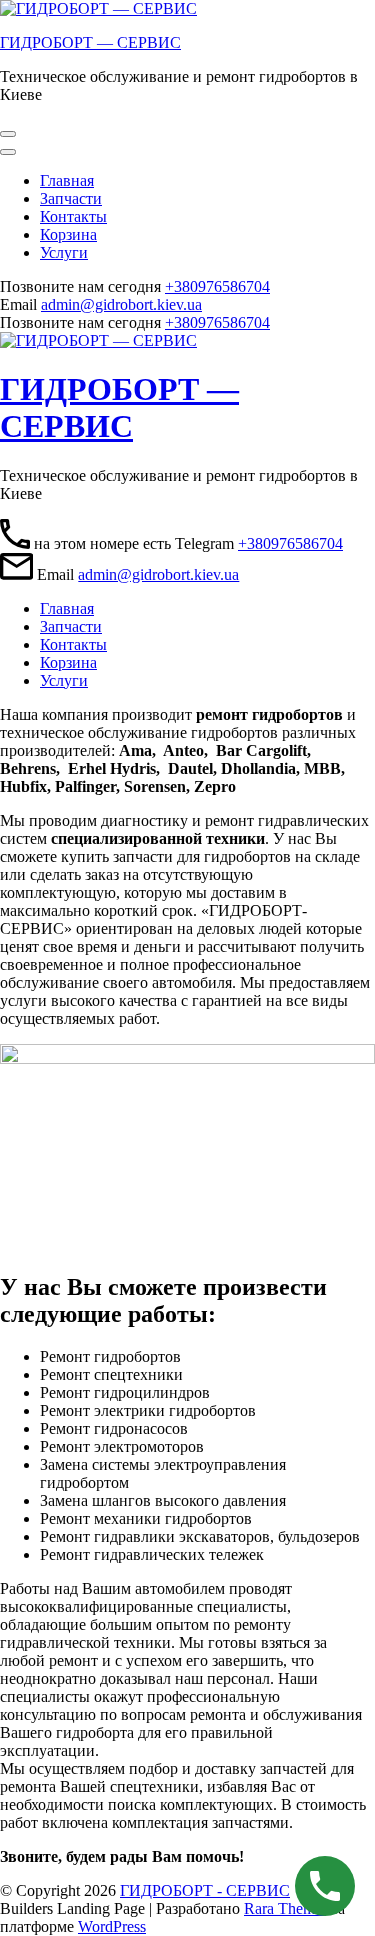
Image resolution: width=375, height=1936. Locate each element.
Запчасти (71, 198)
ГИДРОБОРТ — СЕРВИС (90, 42)
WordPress (112, 1926)
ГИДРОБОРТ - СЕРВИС (205, 1890)
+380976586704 (217, 286)
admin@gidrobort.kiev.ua (121, 304)
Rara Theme (285, 1908)
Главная (67, 180)
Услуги (64, 252)
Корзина (68, 234)
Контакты (73, 216)
